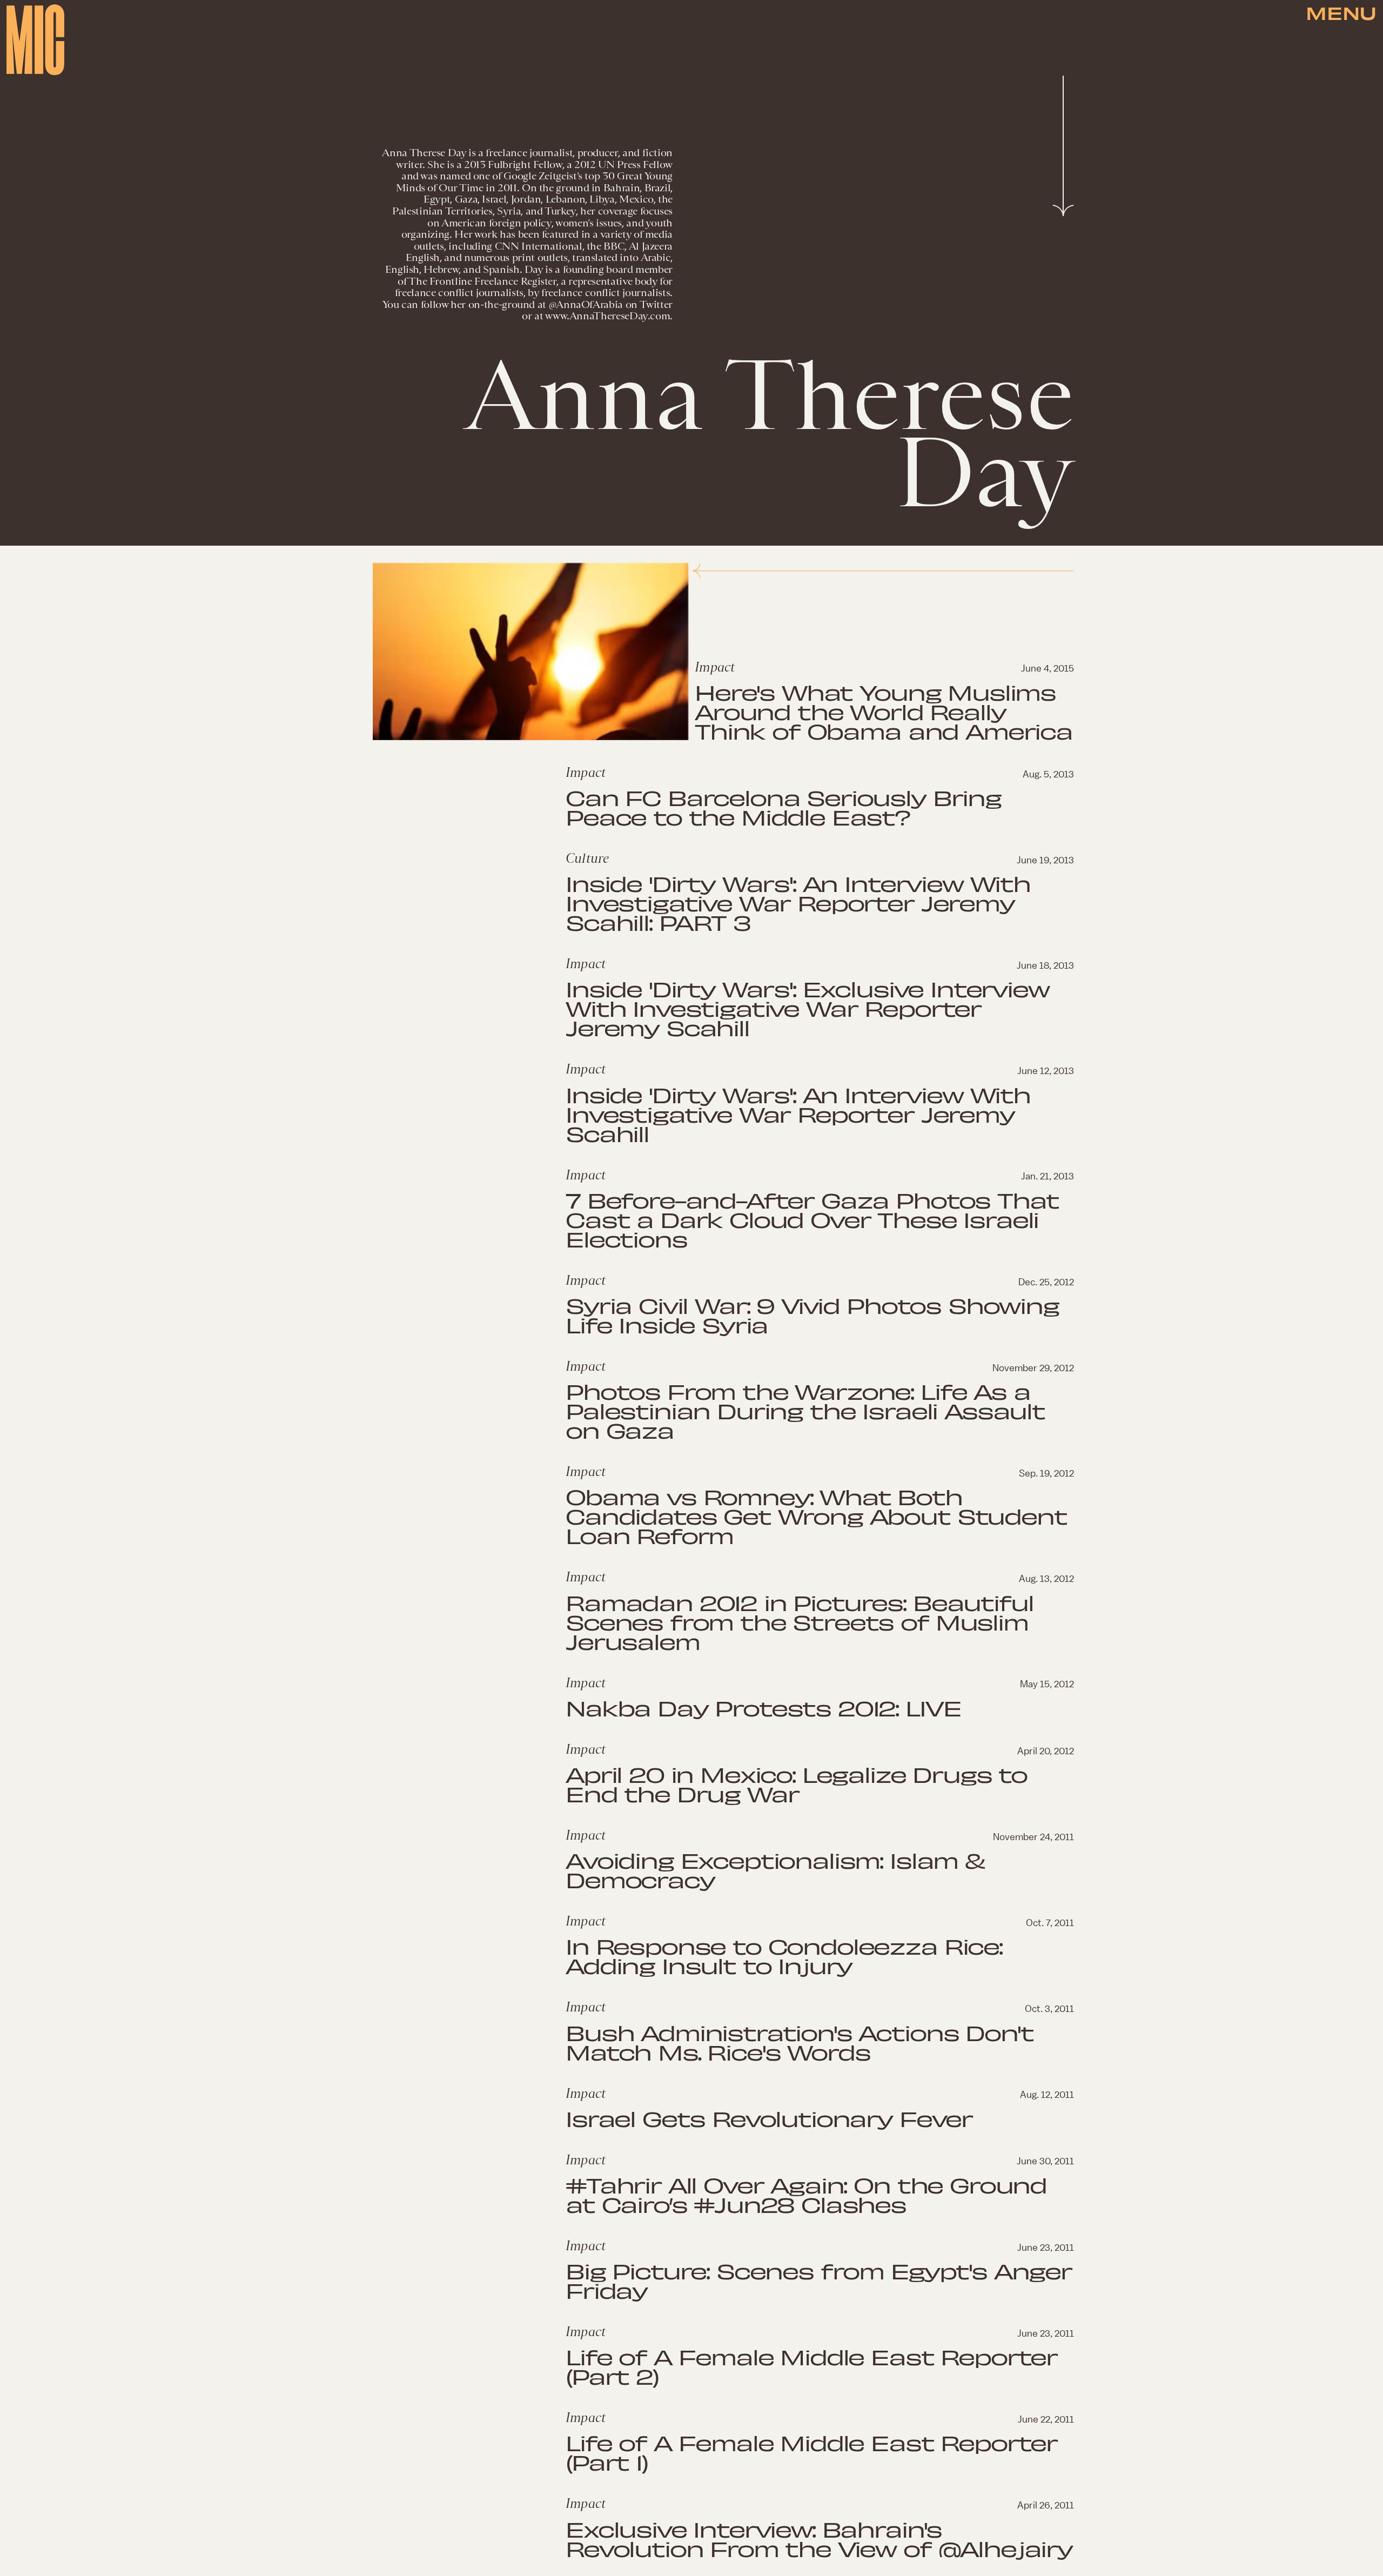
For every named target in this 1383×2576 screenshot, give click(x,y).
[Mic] (35, 40)
